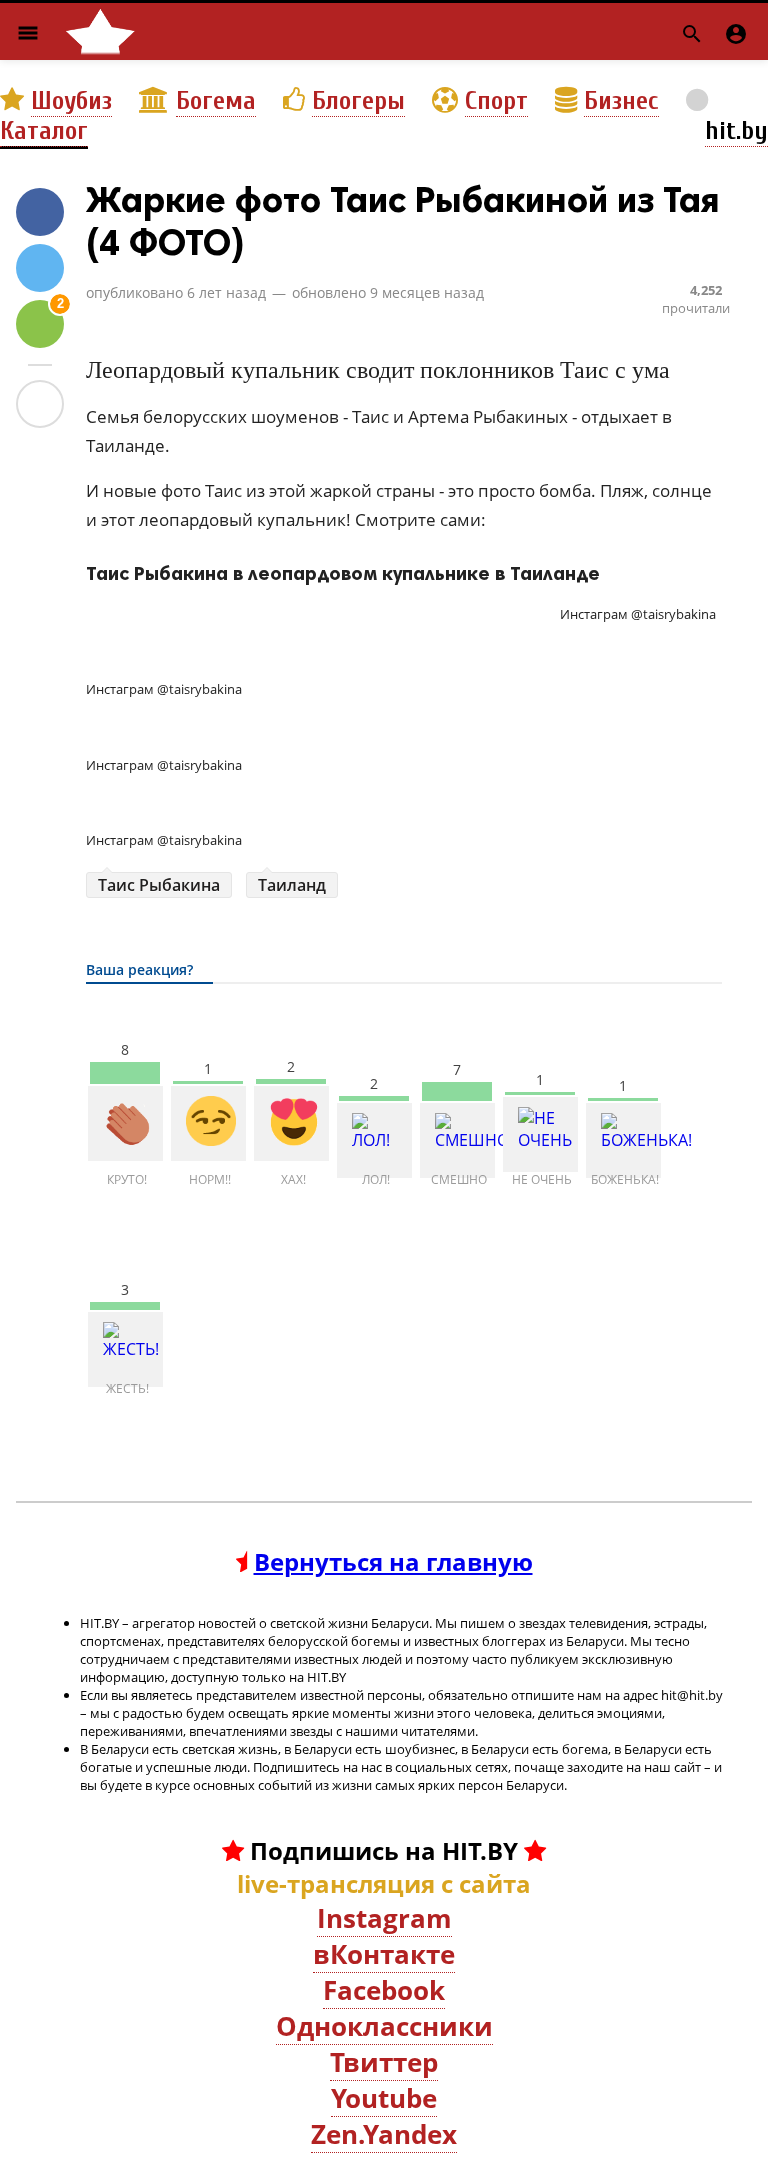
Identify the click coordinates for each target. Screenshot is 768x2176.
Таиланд (292, 885)
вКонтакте (384, 1954)
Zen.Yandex (384, 2134)
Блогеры (358, 101)
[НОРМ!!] (208, 1123)
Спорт (496, 101)
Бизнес (621, 101)
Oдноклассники (384, 2026)
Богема (216, 101)
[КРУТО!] (125, 1123)
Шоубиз (71, 101)
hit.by (736, 131)
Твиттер (384, 2062)
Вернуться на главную (393, 1561)
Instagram (384, 1918)
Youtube (384, 2098)
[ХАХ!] (291, 1123)
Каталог (44, 131)
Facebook (384, 1990)
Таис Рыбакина (159, 885)
